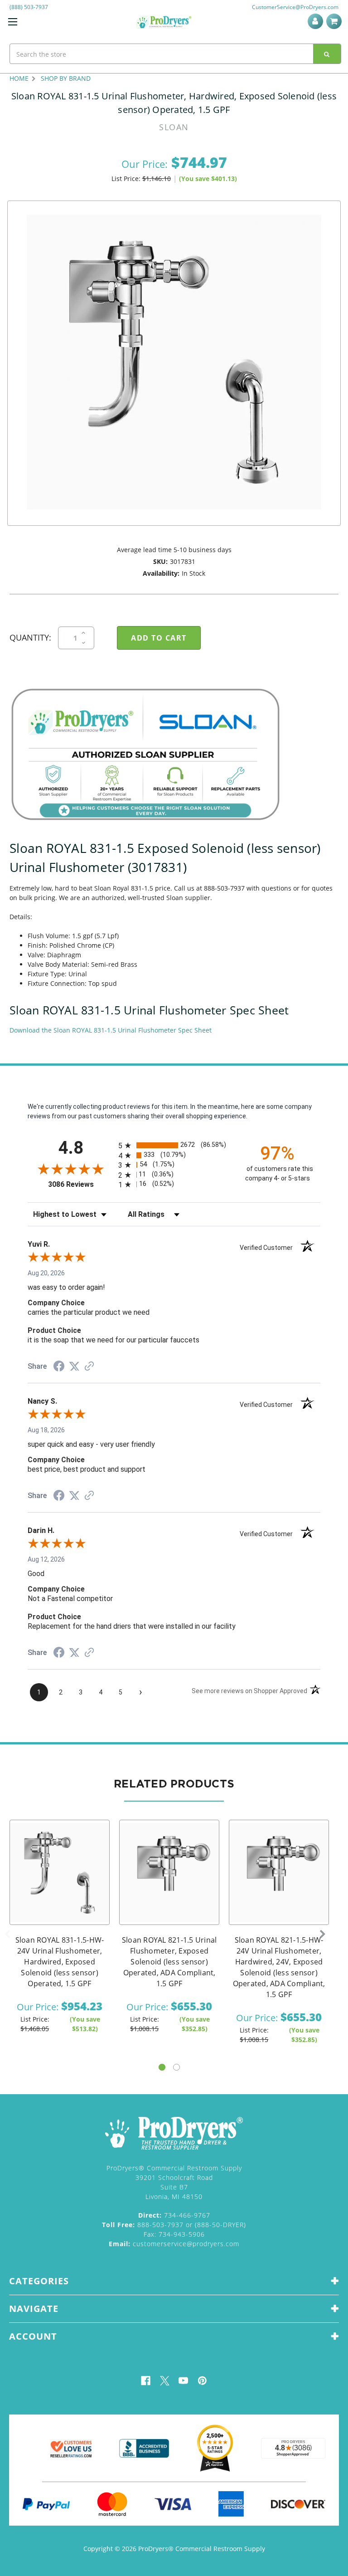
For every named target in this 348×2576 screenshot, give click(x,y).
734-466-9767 (174, 2215)
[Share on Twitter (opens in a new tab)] (74, 1366)
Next (323, 1934)
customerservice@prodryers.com (174, 2244)
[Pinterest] (202, 2381)
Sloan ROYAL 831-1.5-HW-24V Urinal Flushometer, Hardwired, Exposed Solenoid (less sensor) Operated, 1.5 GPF (60, 1962)
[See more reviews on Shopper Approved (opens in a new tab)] (89, 1367)
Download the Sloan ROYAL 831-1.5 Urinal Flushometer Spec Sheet (111, 1030)
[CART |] (335, 21)
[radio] (174, 1145)
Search (327, 54)
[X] (165, 2381)
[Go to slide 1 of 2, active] (162, 2067)
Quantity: (30, 637)
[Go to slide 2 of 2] (176, 2067)
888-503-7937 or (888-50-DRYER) (174, 2225)
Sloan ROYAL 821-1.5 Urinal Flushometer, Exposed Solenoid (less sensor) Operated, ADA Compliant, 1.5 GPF (169, 1962)
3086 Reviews (81, 1184)
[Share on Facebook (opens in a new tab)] (59, 1367)
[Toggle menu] (12, 22)
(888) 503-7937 (29, 7)
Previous (7, 1934)
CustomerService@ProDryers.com (295, 7)
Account (317, 21)
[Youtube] (183, 2381)
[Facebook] (146, 2381)
